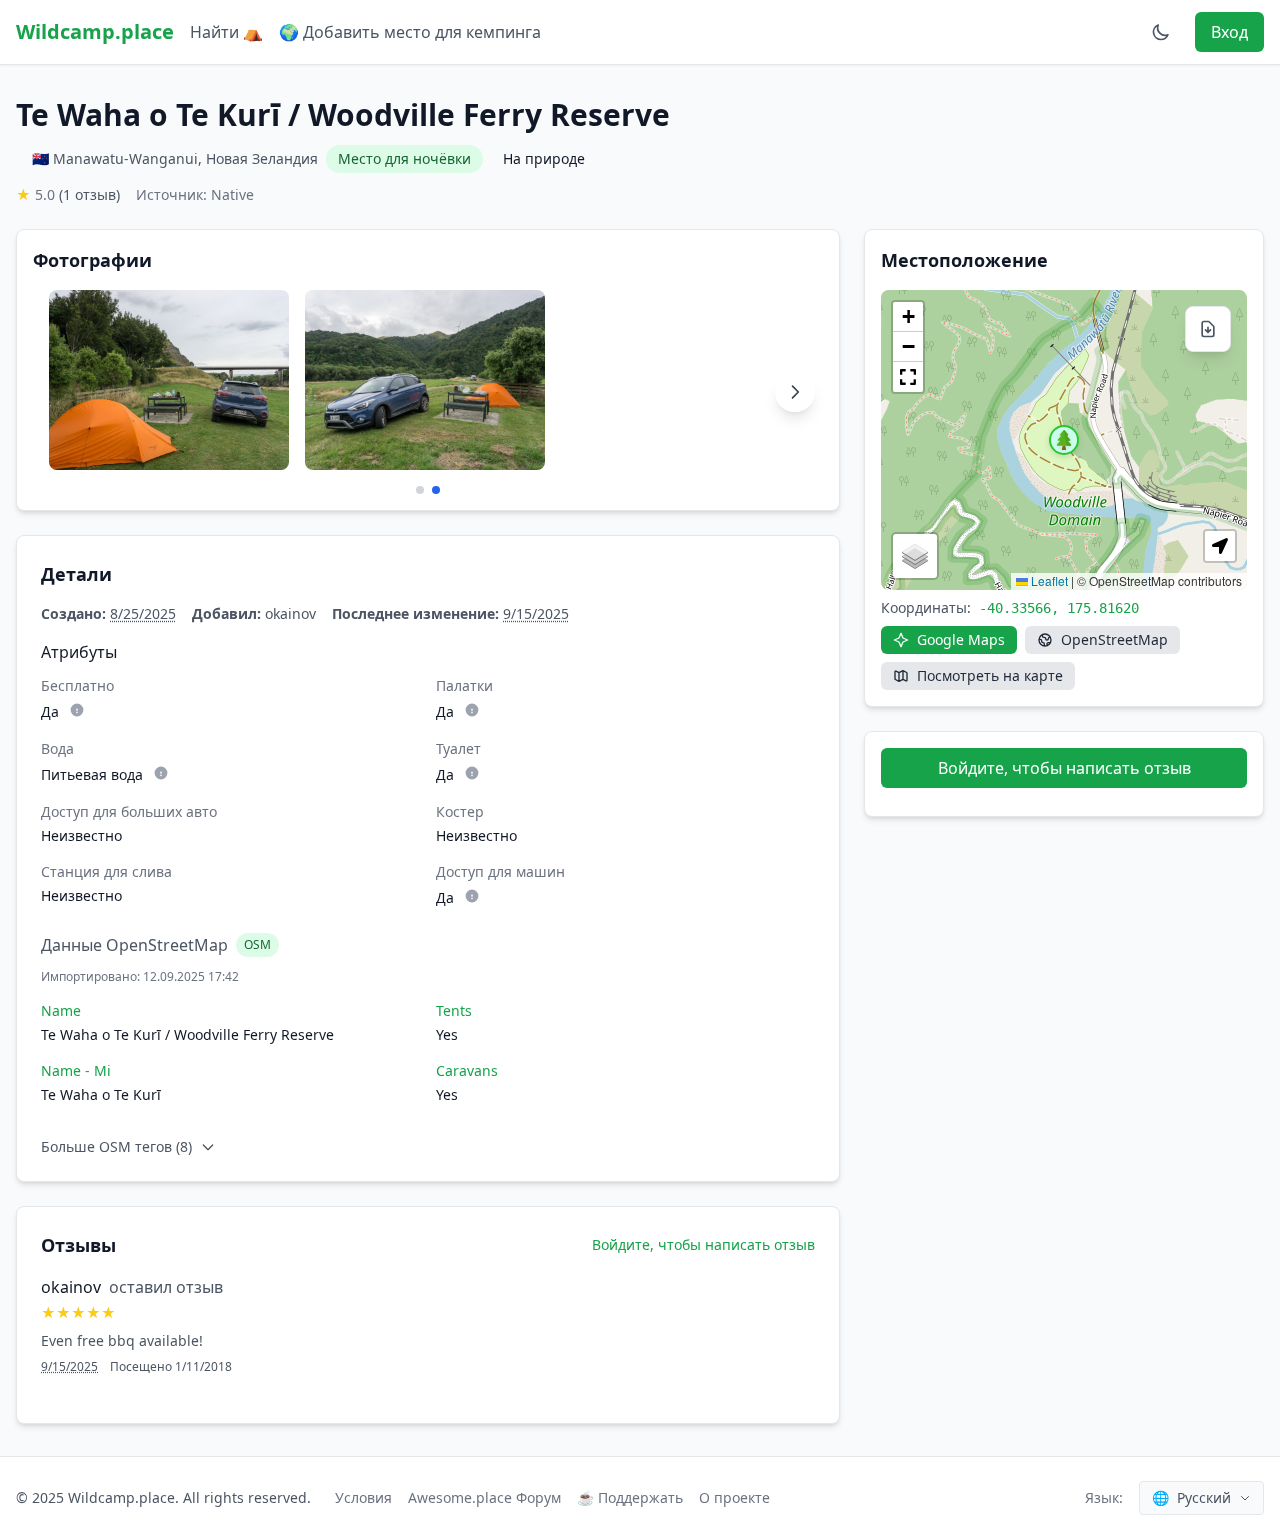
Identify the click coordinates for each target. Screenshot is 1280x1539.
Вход (1229, 32)
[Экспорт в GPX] (1208, 329)
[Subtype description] (77, 710)
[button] (1064, 440)
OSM (257, 944)
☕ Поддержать (630, 1497)
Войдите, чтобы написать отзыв (703, 1244)
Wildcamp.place (95, 31)
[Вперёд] (795, 392)
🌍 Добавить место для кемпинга (410, 32)
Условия (363, 1497)
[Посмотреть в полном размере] (169, 380)
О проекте (734, 1497)
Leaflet (1048, 580)
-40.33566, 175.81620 (1059, 608)
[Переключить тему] (1161, 32)
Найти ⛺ (226, 32)
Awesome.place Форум (484, 1497)
